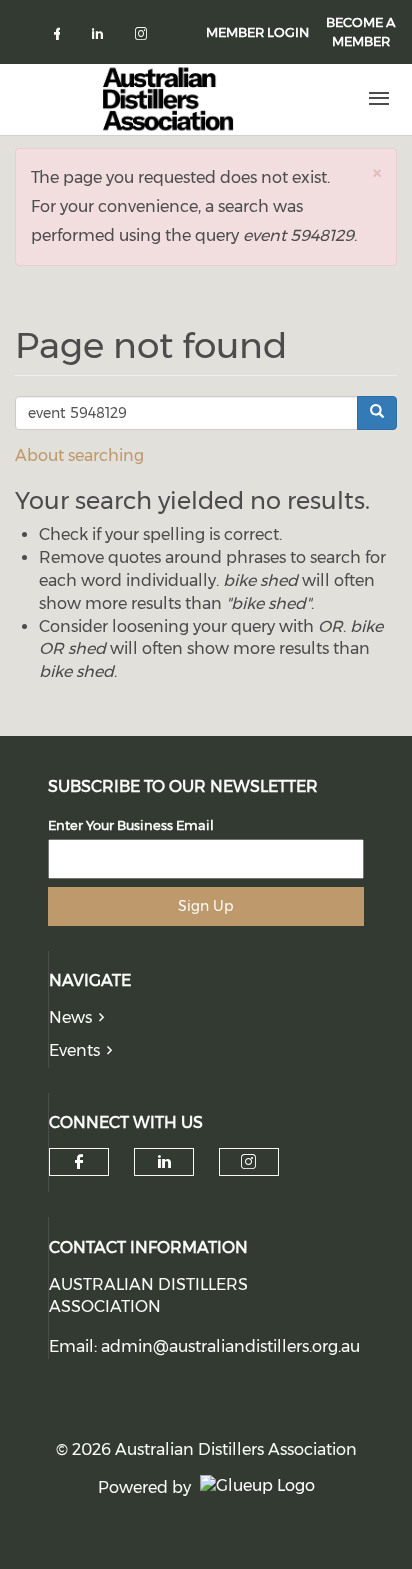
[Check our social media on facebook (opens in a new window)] (61, 37)
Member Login (257, 32)
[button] (377, 172)
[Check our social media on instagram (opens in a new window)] (145, 37)
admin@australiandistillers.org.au (230, 1346)
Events (74, 1050)
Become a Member (360, 31)
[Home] (168, 99)
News (70, 1017)
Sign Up (205, 906)
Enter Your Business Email (131, 825)
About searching (79, 455)
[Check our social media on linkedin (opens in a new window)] (103, 37)
